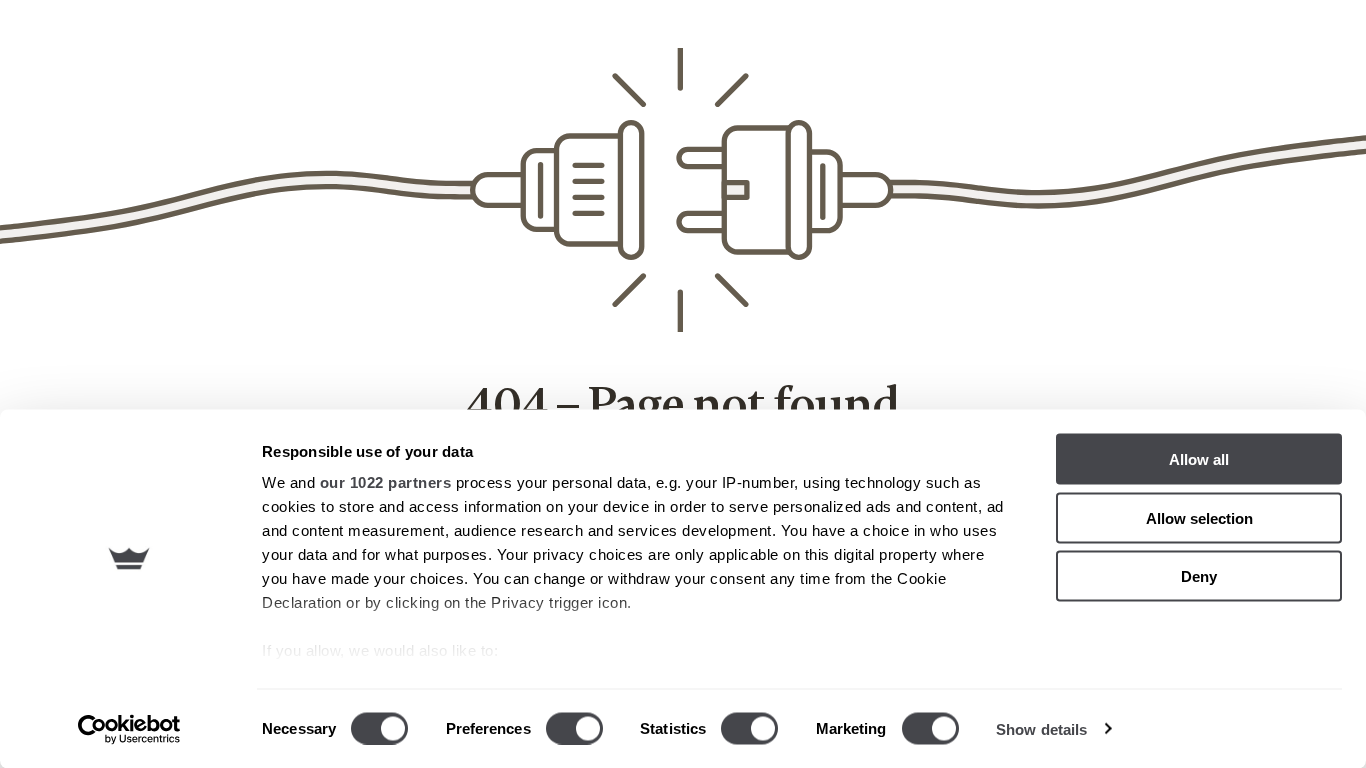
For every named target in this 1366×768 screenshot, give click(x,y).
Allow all (1199, 459)
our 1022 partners (386, 482)
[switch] (574, 728)
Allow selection (1199, 517)
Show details (1041, 728)
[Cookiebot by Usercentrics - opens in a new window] (129, 729)
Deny (1199, 576)
